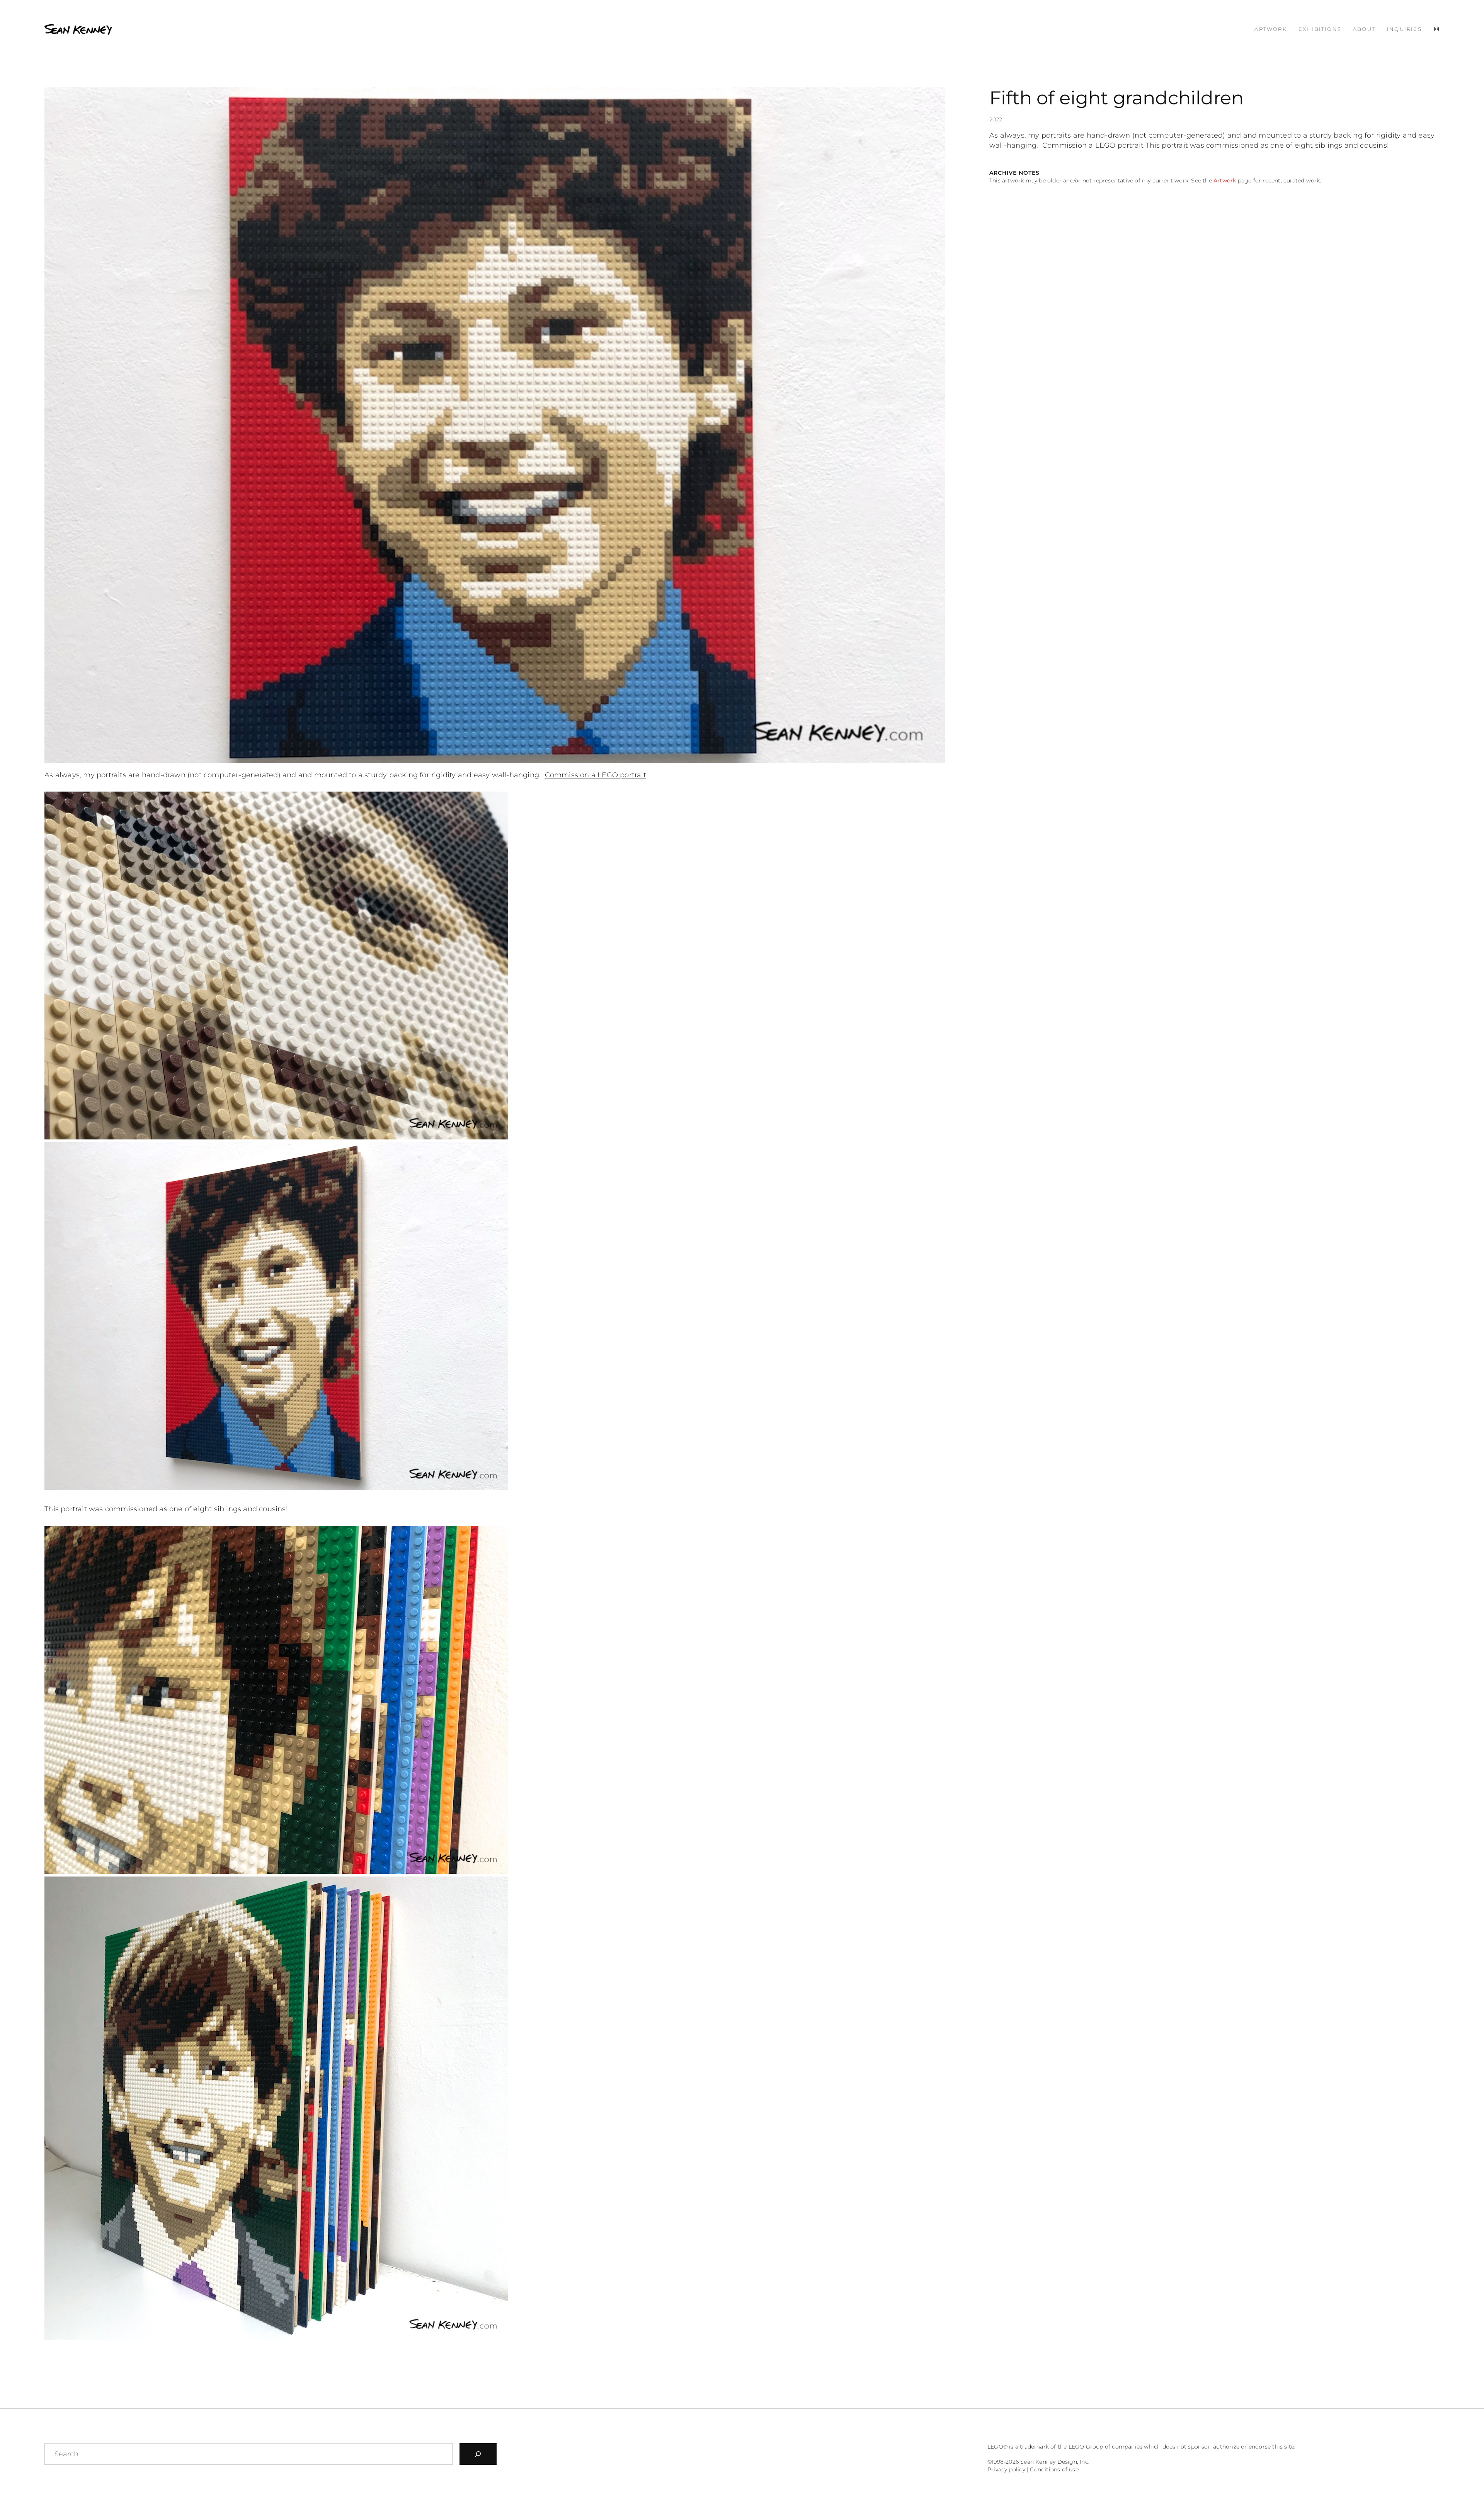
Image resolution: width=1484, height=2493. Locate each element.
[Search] (478, 2454)
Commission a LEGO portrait (596, 775)
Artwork (1225, 181)
